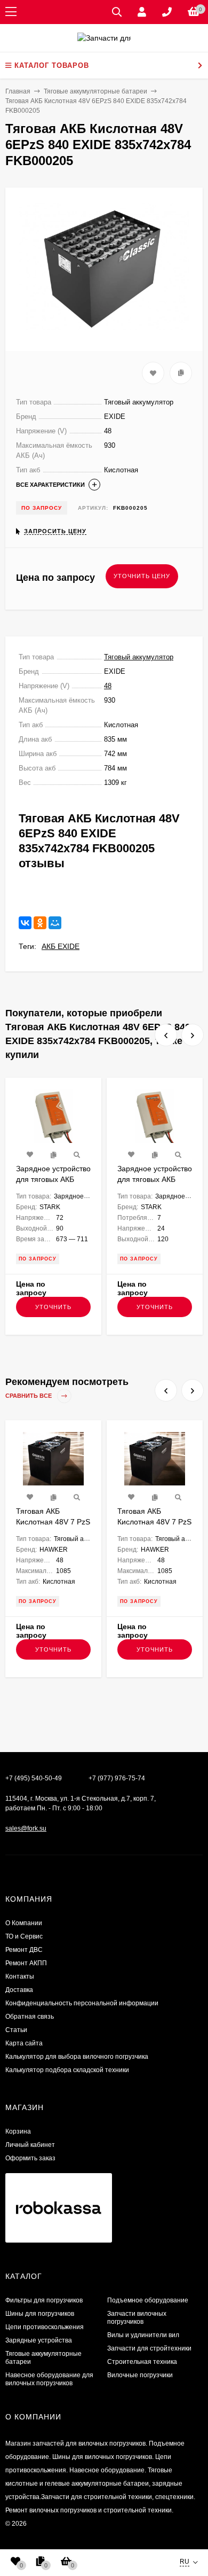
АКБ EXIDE (61, 946)
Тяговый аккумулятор (139, 657)
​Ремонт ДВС (24, 1950)
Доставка (19, 1990)
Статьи (16, 2030)
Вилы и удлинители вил (143, 2335)
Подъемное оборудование (148, 2300)
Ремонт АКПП (26, 1963)
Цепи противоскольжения (45, 2327)
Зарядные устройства (39, 2340)
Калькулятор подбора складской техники (67, 2070)
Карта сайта (24, 2043)
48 (108, 686)
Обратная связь (30, 2017)
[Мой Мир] (55, 923)
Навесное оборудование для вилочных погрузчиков (49, 2379)
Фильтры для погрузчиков (44, 2300)
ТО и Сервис (24, 1936)
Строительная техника (142, 2362)
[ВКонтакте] (25, 923)
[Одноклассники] (40, 923)
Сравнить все (29, 1396)
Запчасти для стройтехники (149, 2348)
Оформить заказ (30, 2158)
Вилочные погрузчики (140, 2375)
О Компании (24, 1923)
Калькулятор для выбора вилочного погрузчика (77, 2057)
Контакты (20, 1976)
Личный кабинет (30, 2145)
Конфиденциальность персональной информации (82, 2003)
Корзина (18, 2131)
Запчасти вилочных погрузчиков (137, 2318)
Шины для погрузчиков (40, 2314)
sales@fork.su (26, 1828)
